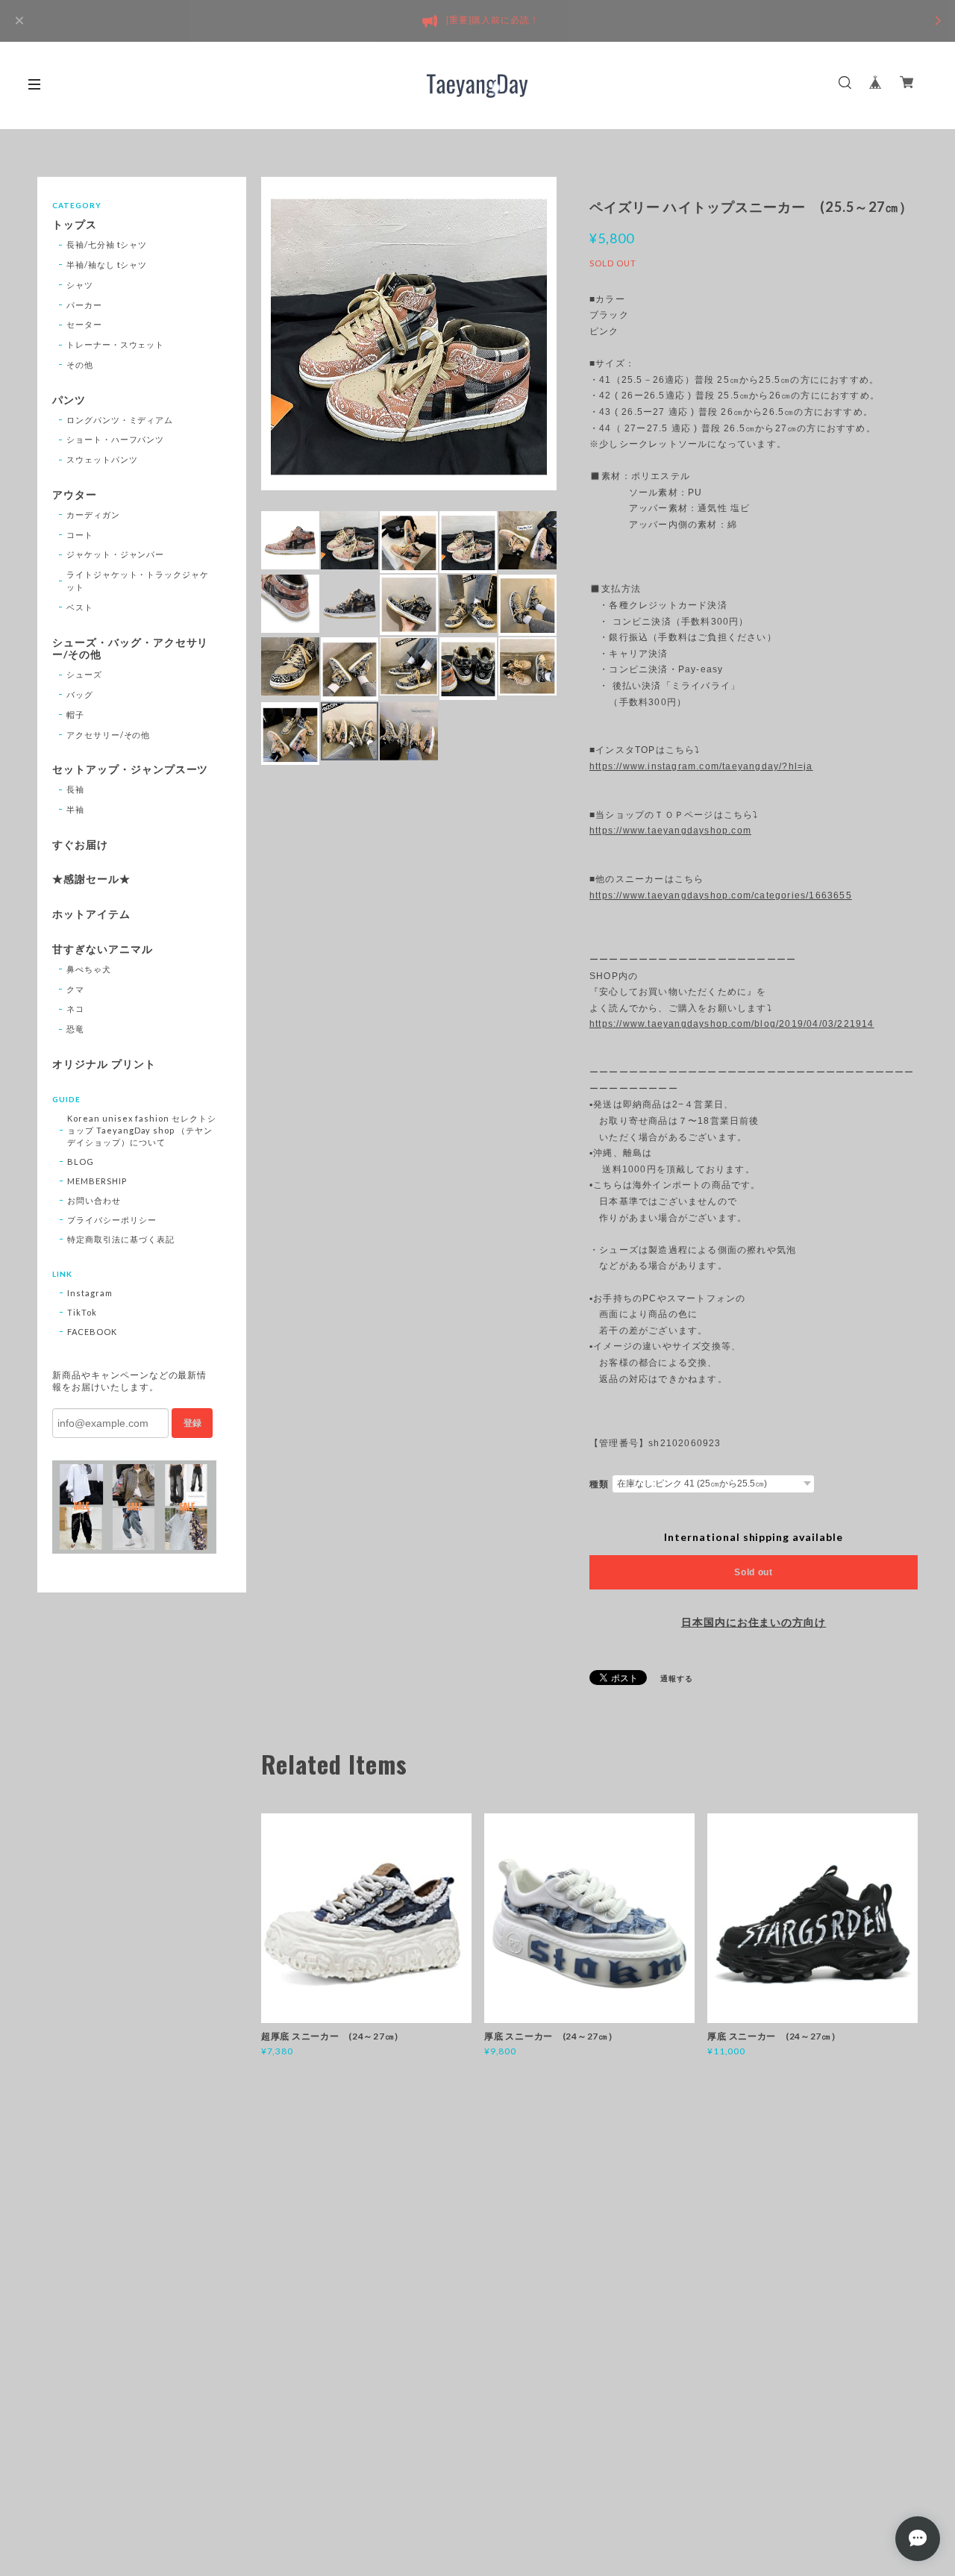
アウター (75, 495)
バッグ (80, 694)
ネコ (75, 1009)
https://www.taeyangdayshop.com (670, 831)
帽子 (75, 715)
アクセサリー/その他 (109, 735)
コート (80, 535)
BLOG (81, 1162)
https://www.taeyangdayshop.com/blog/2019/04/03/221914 (732, 1024)
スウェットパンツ (102, 459)
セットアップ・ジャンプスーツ (130, 769)
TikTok (82, 1312)
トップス (75, 225)
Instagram (90, 1293)
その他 (80, 365)
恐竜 (75, 1029)
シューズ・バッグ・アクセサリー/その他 (130, 649)
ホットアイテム (91, 914)
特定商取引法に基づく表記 (121, 1239)
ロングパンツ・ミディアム (120, 420)
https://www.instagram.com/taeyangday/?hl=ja (701, 766)
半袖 (75, 809)
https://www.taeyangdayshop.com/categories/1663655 (721, 895)
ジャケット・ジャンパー (116, 554)
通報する (677, 1678)
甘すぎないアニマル (103, 949)
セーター (84, 324)
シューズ (84, 674)
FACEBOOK (92, 1332)
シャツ (80, 285)
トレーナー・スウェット (116, 344)
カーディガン (93, 515)
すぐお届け (80, 845)
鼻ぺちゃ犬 (89, 969)
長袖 (75, 789)
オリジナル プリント (104, 1064)
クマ (75, 989)
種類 (599, 1484)
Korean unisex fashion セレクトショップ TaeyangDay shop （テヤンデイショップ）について (142, 1130)
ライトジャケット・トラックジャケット (138, 581)
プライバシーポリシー (112, 1220)
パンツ (69, 400)
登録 (192, 1423)
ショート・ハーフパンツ (116, 439)
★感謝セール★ (91, 879)
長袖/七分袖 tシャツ (107, 244)
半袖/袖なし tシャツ (107, 265)
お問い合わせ (94, 1200)
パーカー (84, 305)
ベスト (80, 607)
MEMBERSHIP (97, 1181)
